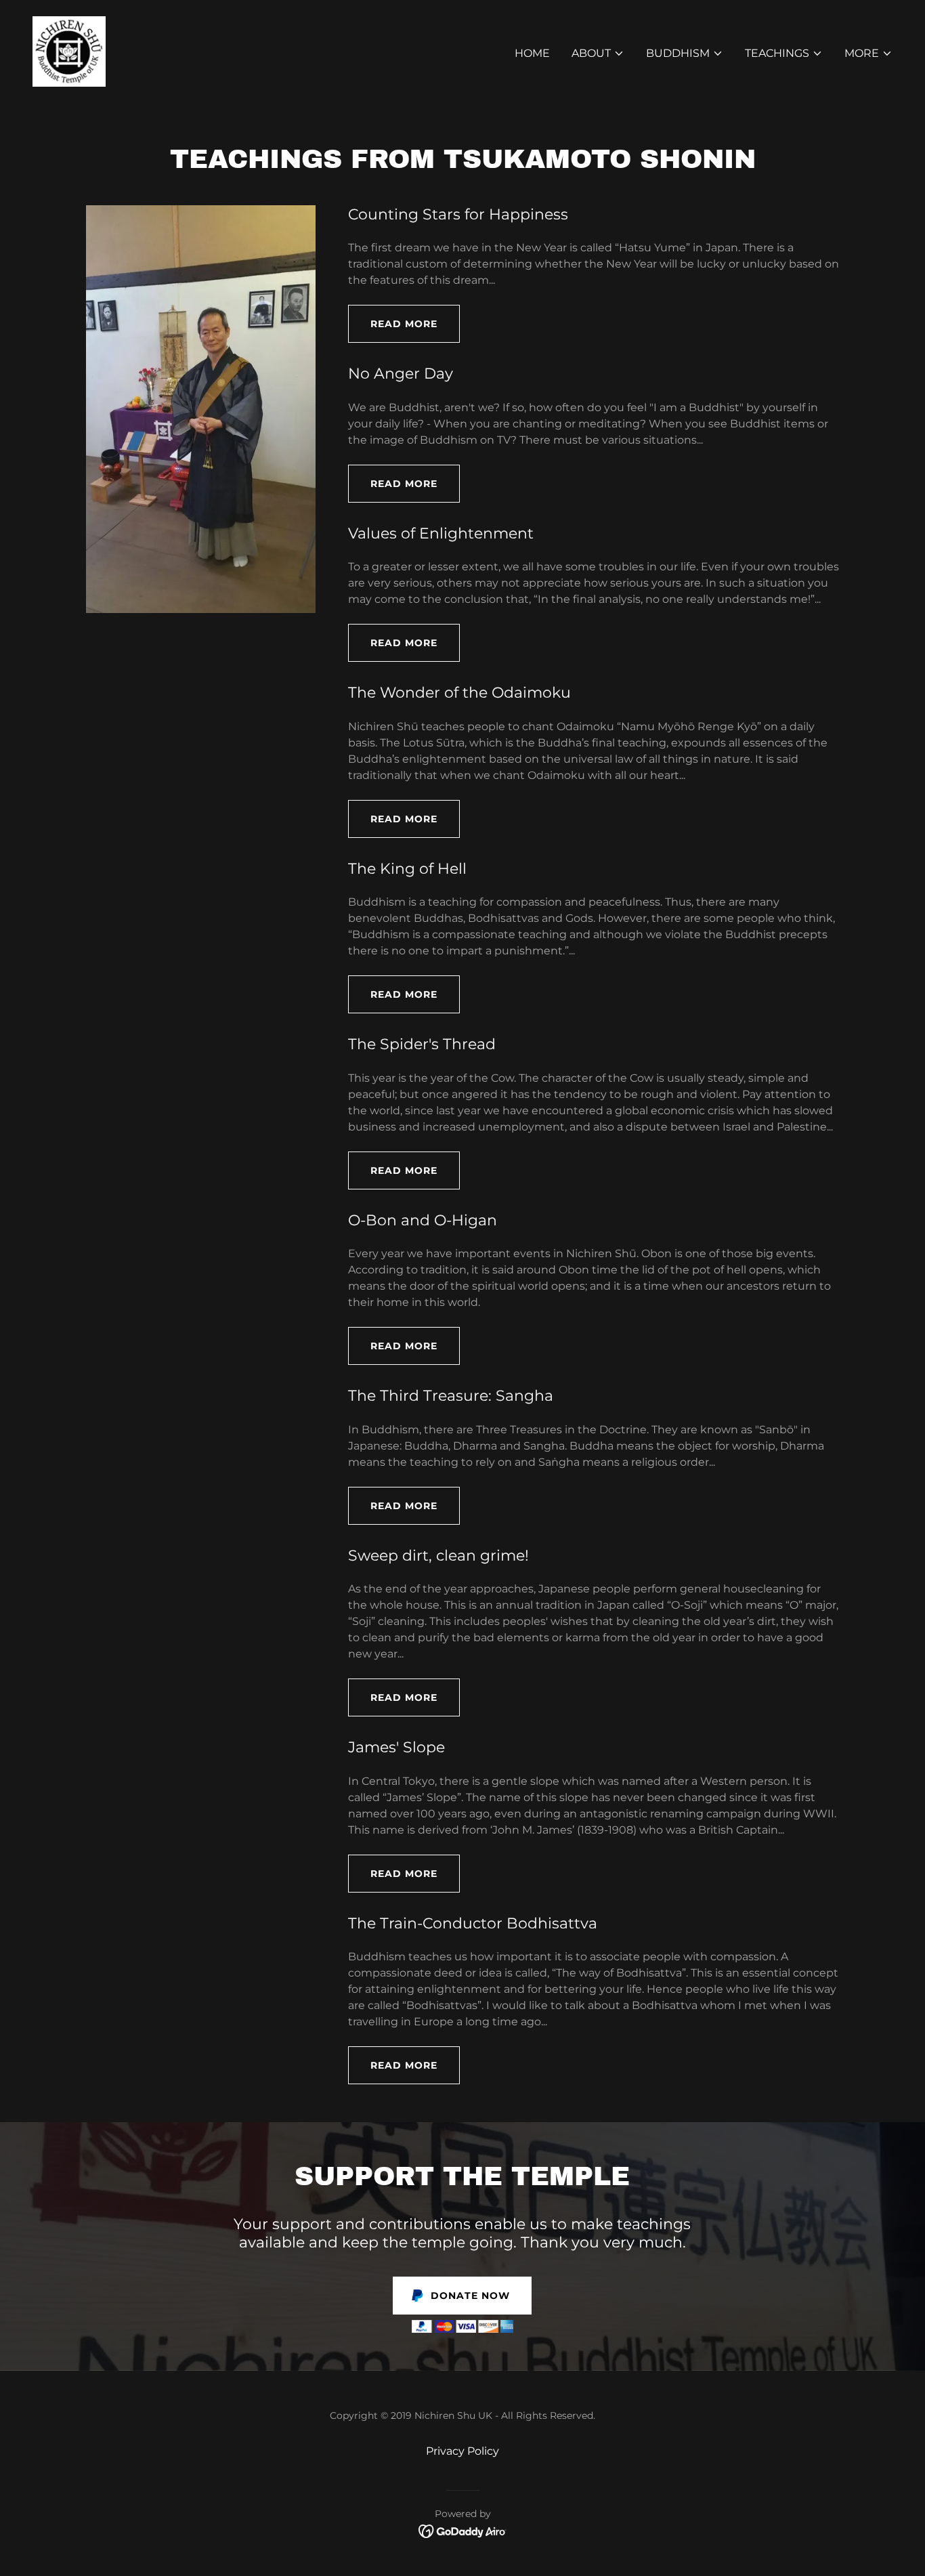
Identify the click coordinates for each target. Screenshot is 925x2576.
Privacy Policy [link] (462, 2451)
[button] (598, 54)
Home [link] (532, 53)
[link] (69, 50)
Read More (404, 1170)
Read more (404, 324)
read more (404, 1697)
